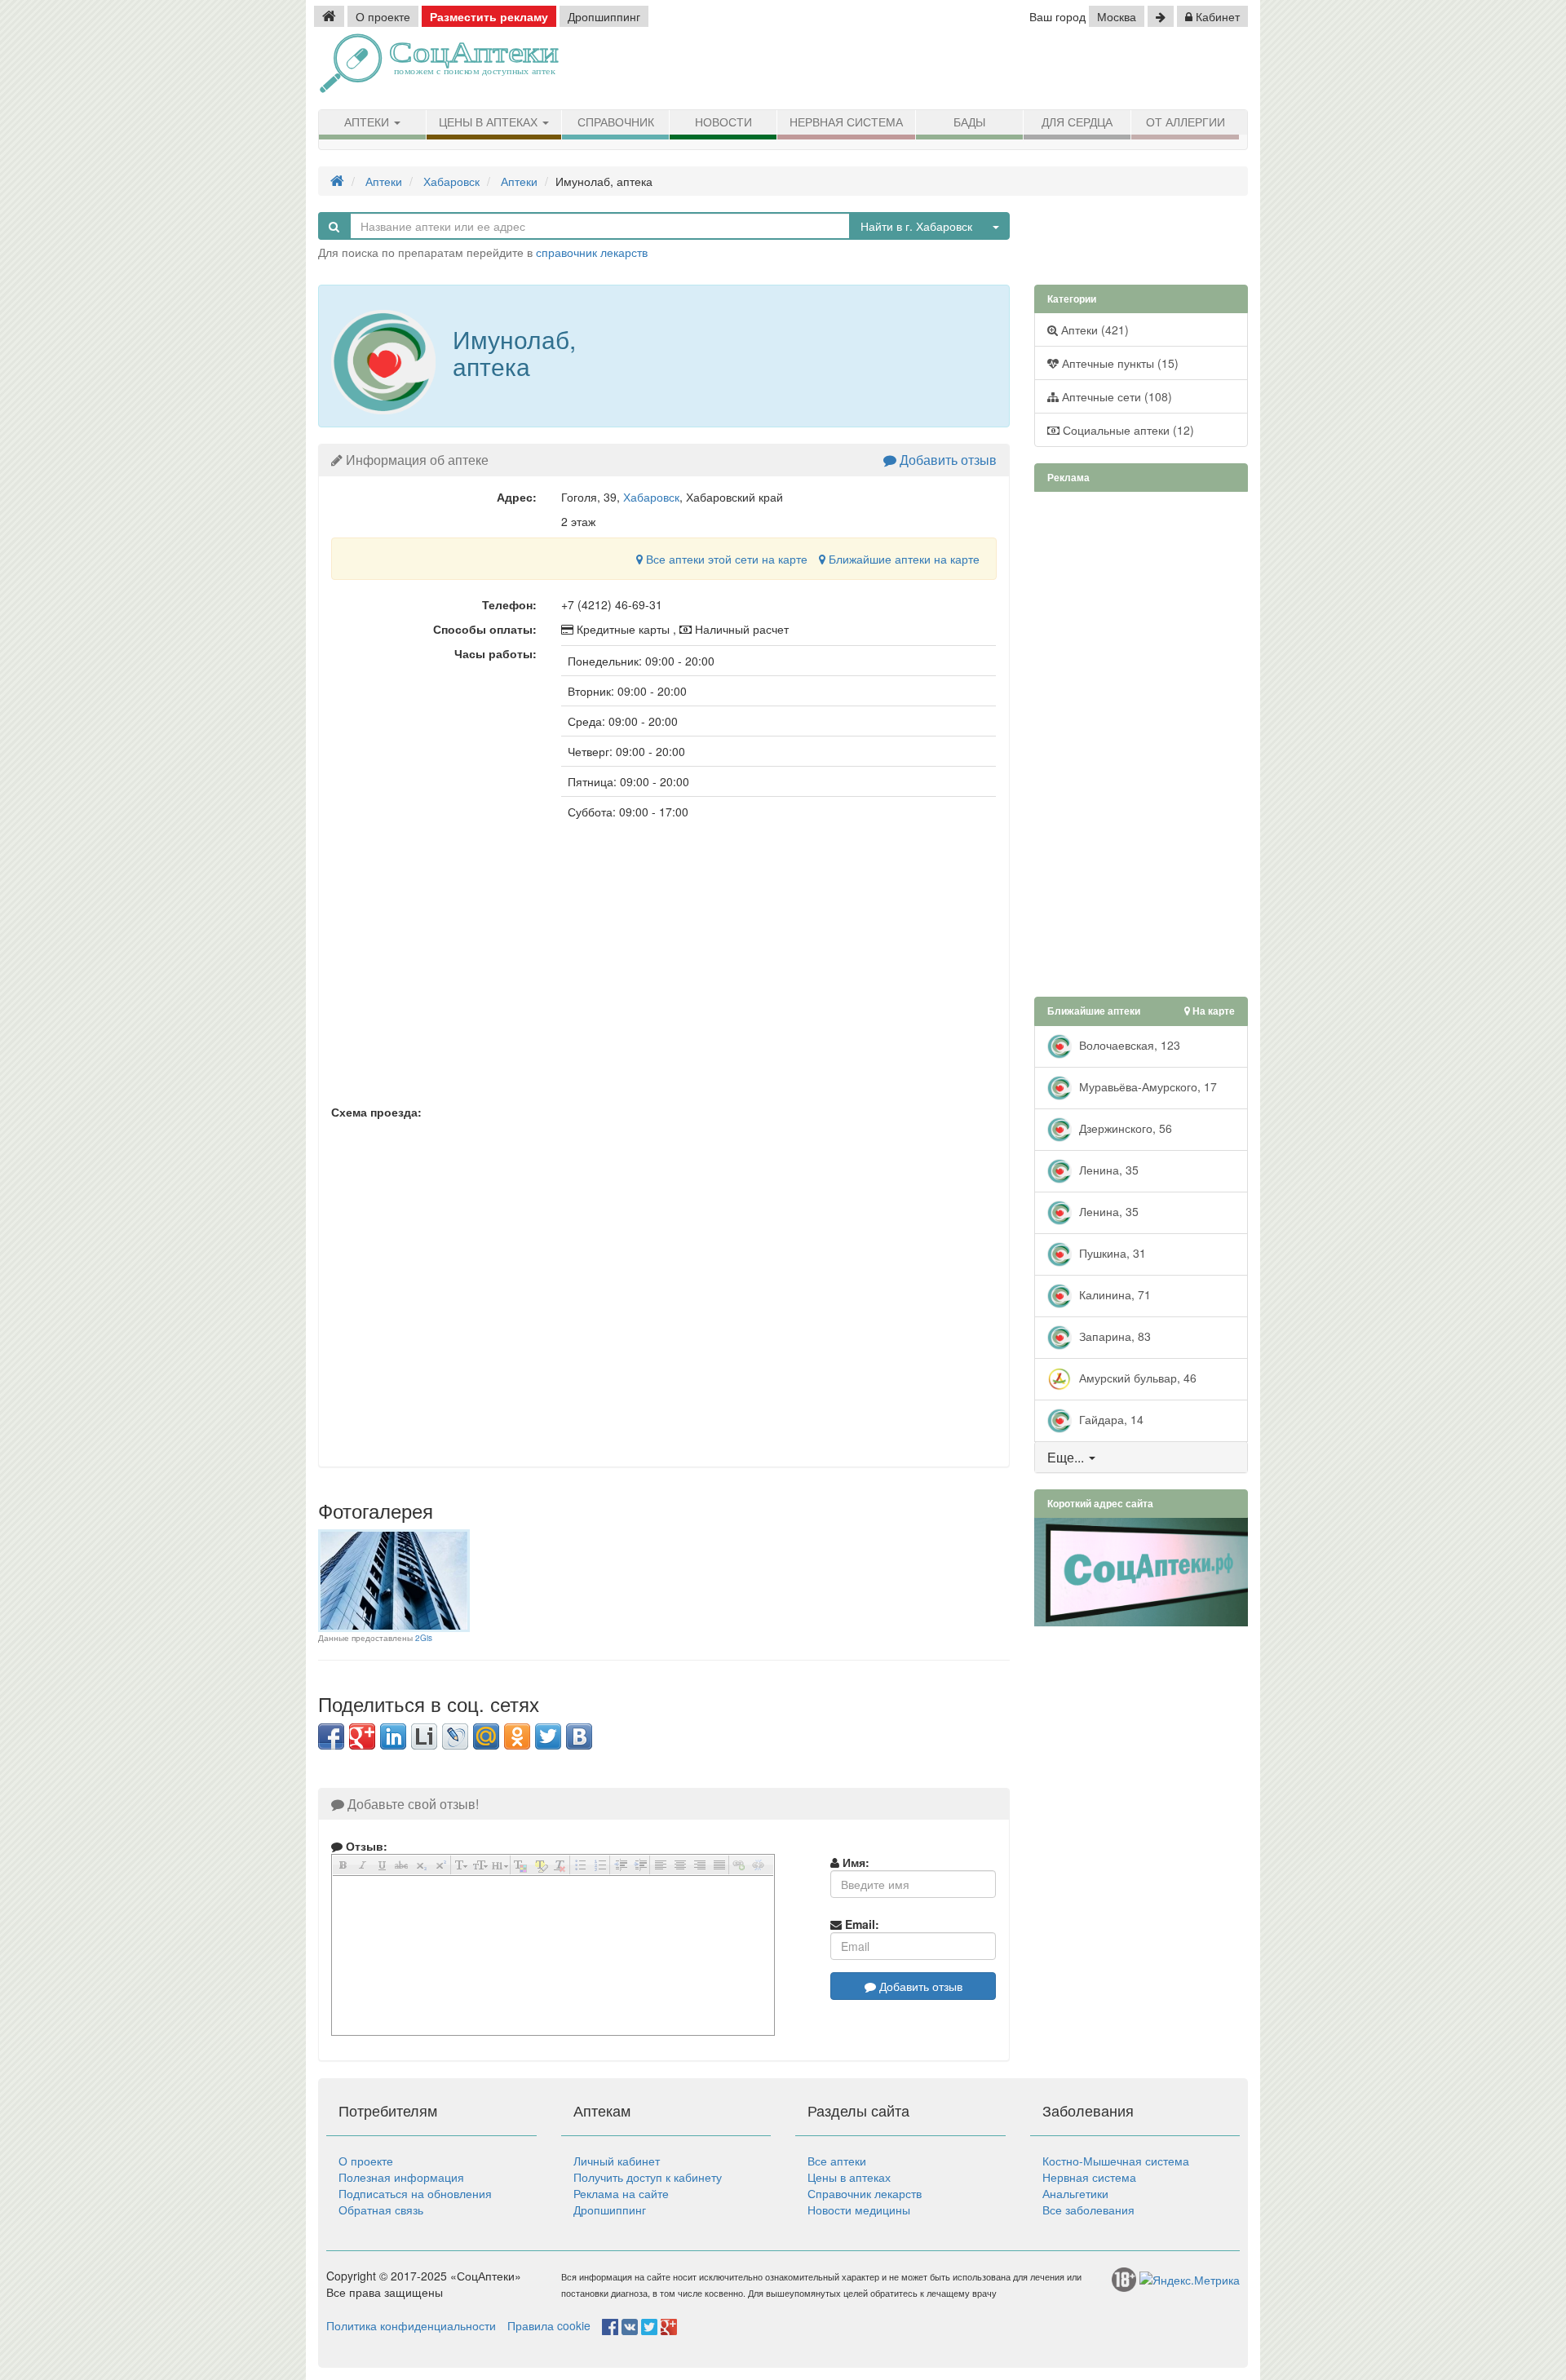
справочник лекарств (592, 252)
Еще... (1066, 1457)
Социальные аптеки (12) (1127, 430)
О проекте (383, 16)
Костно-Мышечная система (1116, 2161)
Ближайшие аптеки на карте (902, 559)
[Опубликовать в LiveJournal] (455, 1736)
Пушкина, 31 (1111, 1252)
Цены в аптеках (490, 122)
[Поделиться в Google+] (362, 1736)
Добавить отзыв (947, 460)
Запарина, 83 (1113, 1335)
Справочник (616, 122)
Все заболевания (1088, 2210)
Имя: (854, 1862)
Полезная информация (401, 2177)
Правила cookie (549, 2325)
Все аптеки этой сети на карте (725, 559)
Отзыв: (365, 1846)
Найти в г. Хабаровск (916, 226)
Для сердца (1077, 122)
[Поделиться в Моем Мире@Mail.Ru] (486, 1736)
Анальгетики (1075, 2193)
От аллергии (1186, 122)
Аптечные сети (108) (1115, 396)
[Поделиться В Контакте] (579, 1736)
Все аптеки (837, 2161)
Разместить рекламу (489, 16)
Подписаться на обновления (415, 2193)
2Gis (424, 1638)
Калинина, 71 (1113, 1294)
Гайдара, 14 (1110, 1418)
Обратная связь (381, 2210)
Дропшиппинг (604, 16)
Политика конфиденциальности (411, 2325)
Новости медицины (859, 2210)
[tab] (1141, 1458)
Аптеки (368, 122)
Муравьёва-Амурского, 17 (1146, 1086)
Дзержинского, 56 (1124, 1127)
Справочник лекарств (865, 2193)
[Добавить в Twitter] (548, 1736)
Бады (969, 122)
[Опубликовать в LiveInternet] (424, 1736)
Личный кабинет (617, 2161)
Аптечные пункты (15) (1119, 363)
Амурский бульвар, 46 (1136, 1377)
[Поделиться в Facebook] (331, 1736)
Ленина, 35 (1107, 1169)
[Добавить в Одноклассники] (517, 1736)
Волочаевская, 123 (1128, 1044)
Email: (860, 1924)
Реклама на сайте (621, 2193)
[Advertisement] (1060, 69)
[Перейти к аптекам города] (1161, 16)
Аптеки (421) (1093, 330)
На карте (1212, 1011)
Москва (1117, 16)
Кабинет (1216, 16)
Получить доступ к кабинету (648, 2177)
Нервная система (846, 122)
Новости (723, 122)
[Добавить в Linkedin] (393, 1736)
